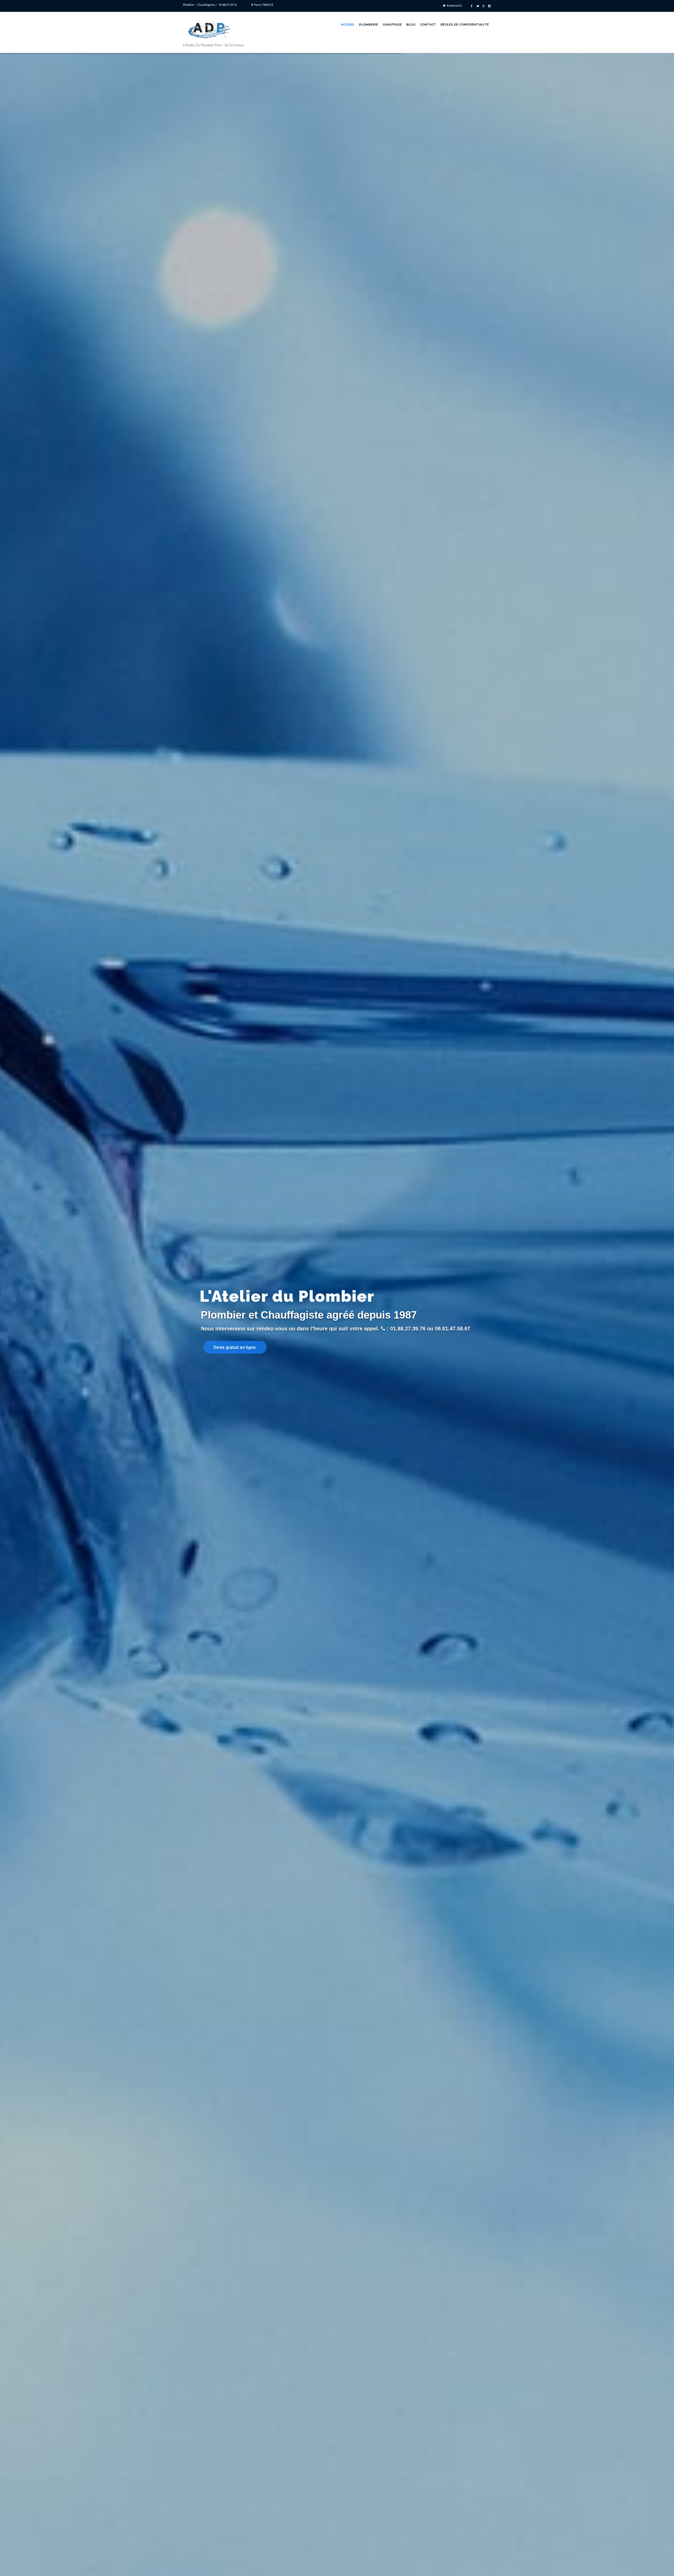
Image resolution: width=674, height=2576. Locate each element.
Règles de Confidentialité (465, 25)
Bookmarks (454, 5)
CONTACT (428, 25)
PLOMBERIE (368, 25)
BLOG (411, 25)
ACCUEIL (348, 25)
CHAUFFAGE (392, 25)
